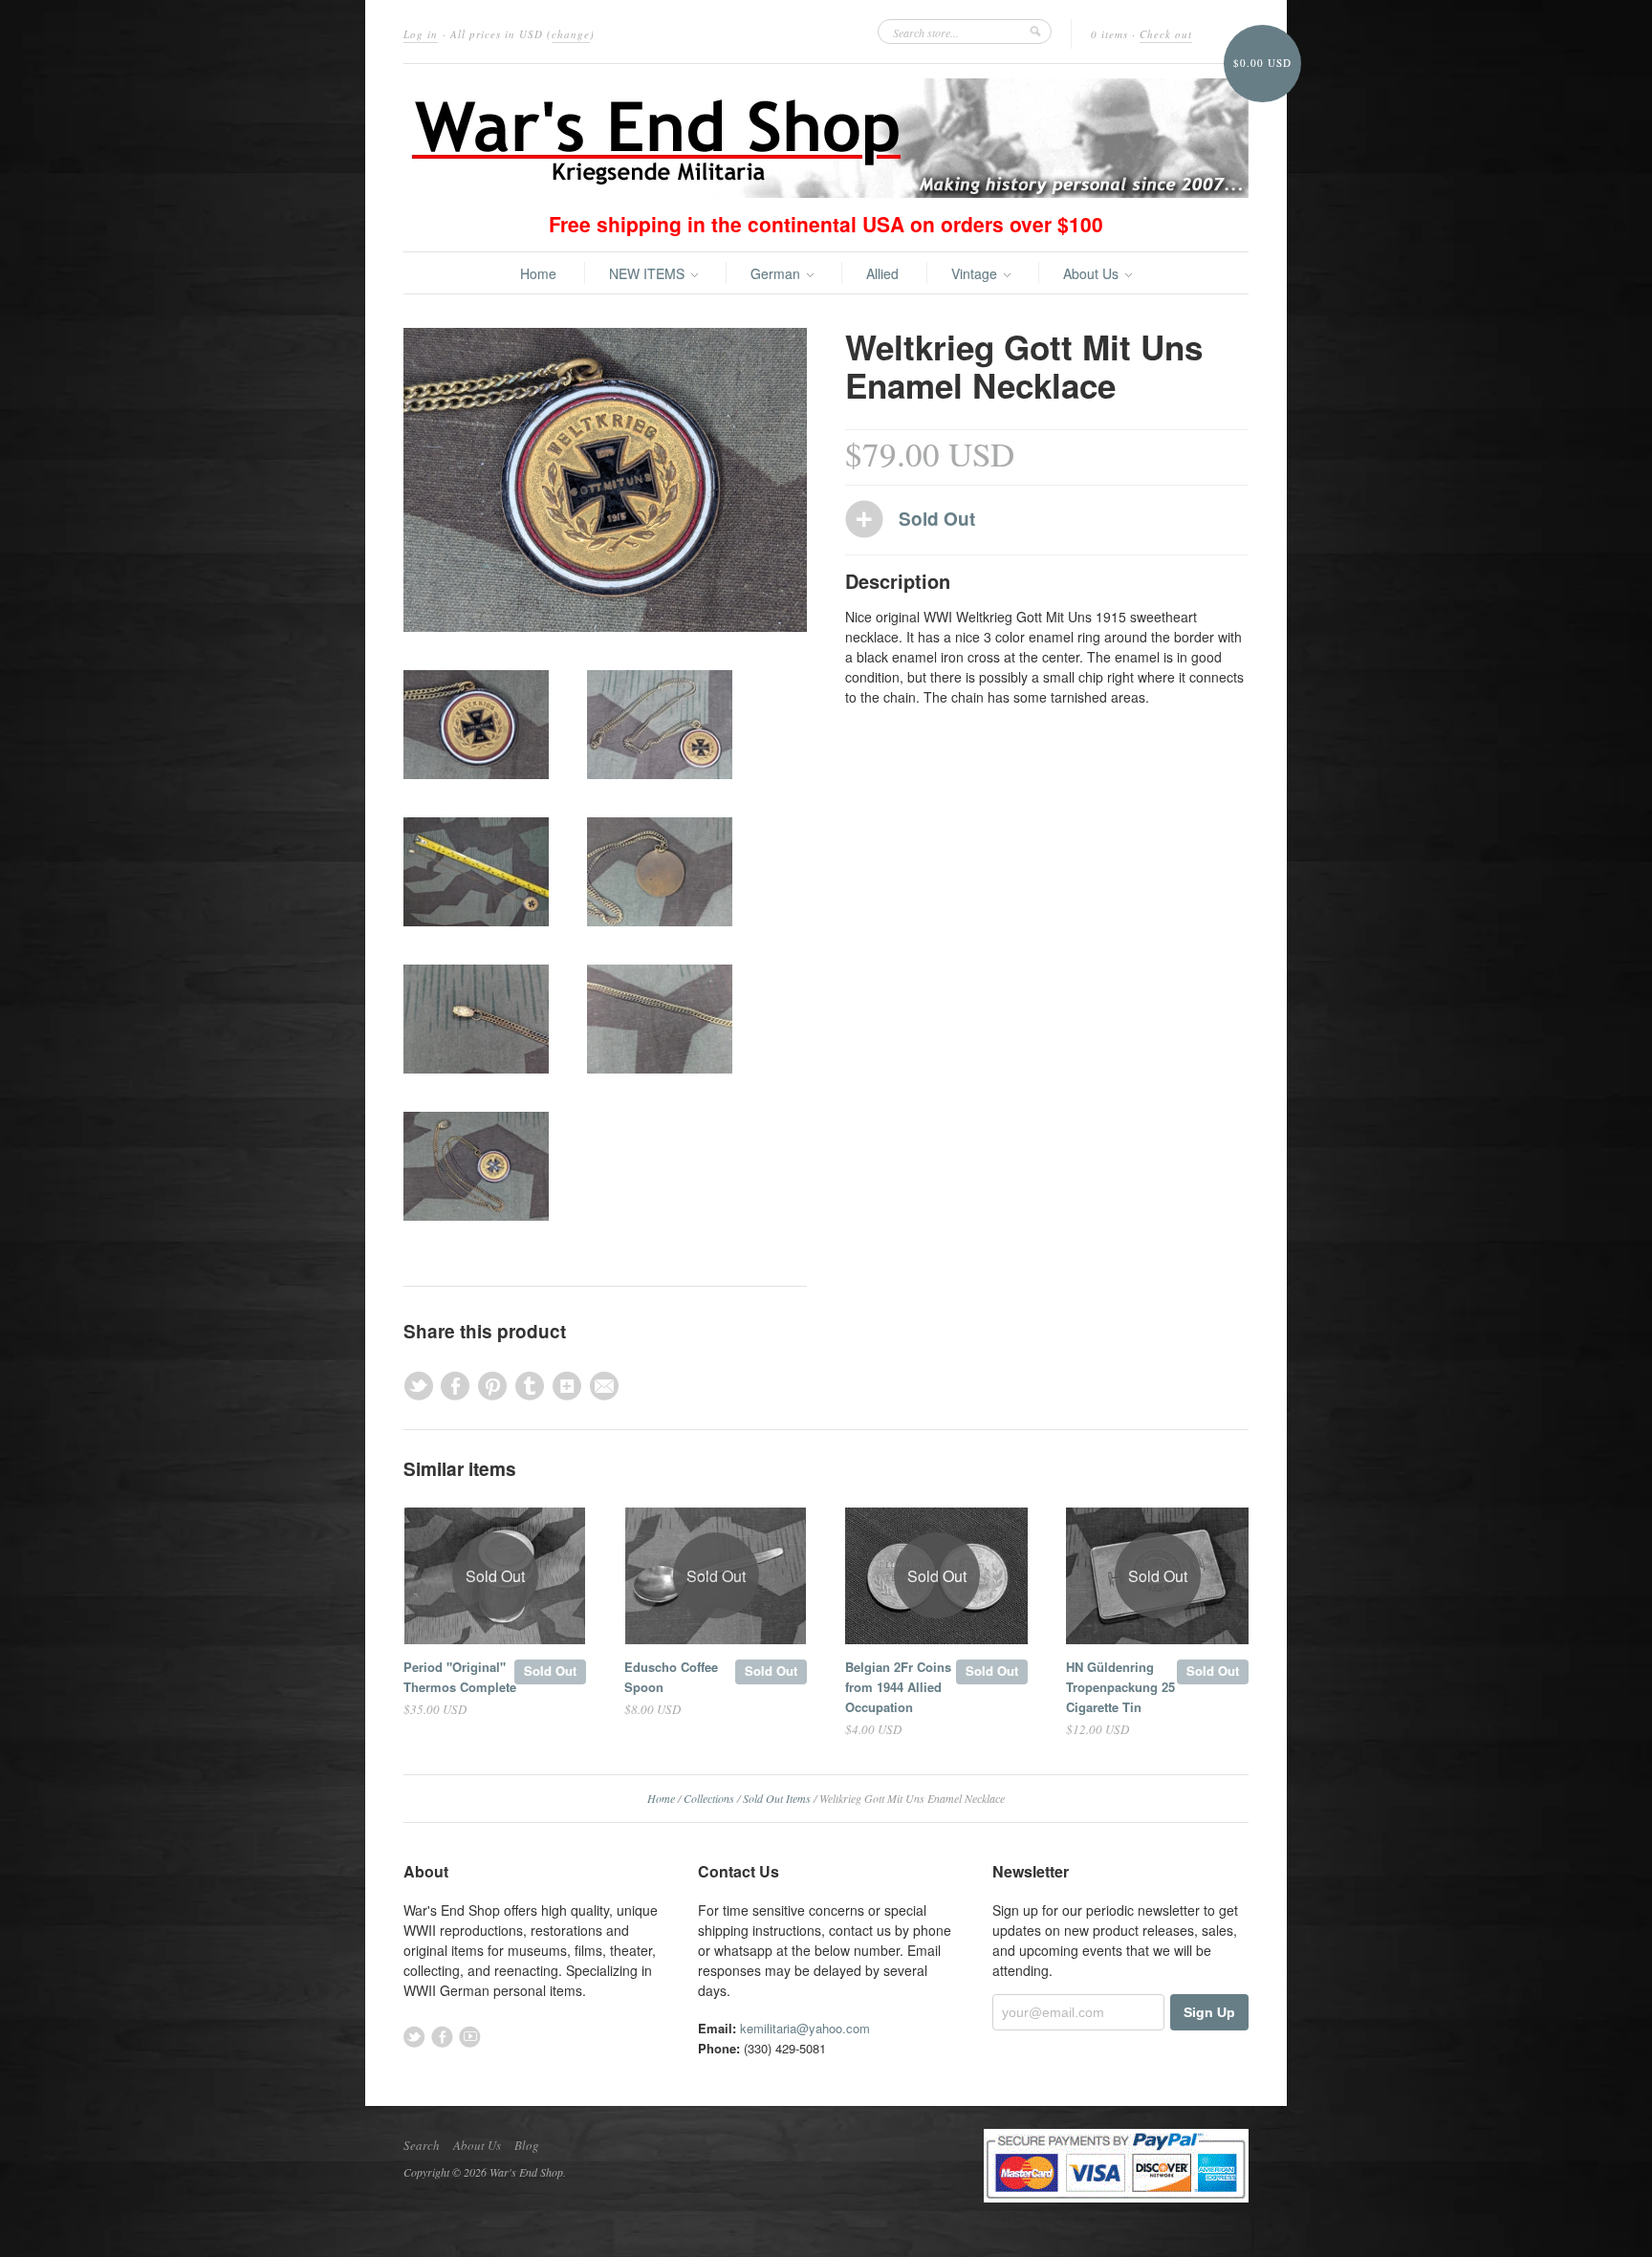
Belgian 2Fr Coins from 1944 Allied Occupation (898, 1687)
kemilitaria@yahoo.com (805, 2028)
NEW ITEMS (649, 273)
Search (422, 2145)
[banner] (826, 138)
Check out (1166, 34)
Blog (527, 2145)
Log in (421, 34)
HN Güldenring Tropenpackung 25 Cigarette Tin (1120, 1687)
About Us (1093, 273)
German (777, 273)
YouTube (470, 2037)
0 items (1109, 34)
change (571, 34)
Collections (709, 1798)
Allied (882, 273)
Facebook (442, 2037)
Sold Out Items (777, 1798)
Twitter (414, 2037)
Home (538, 273)
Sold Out (550, 1671)
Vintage (976, 273)
